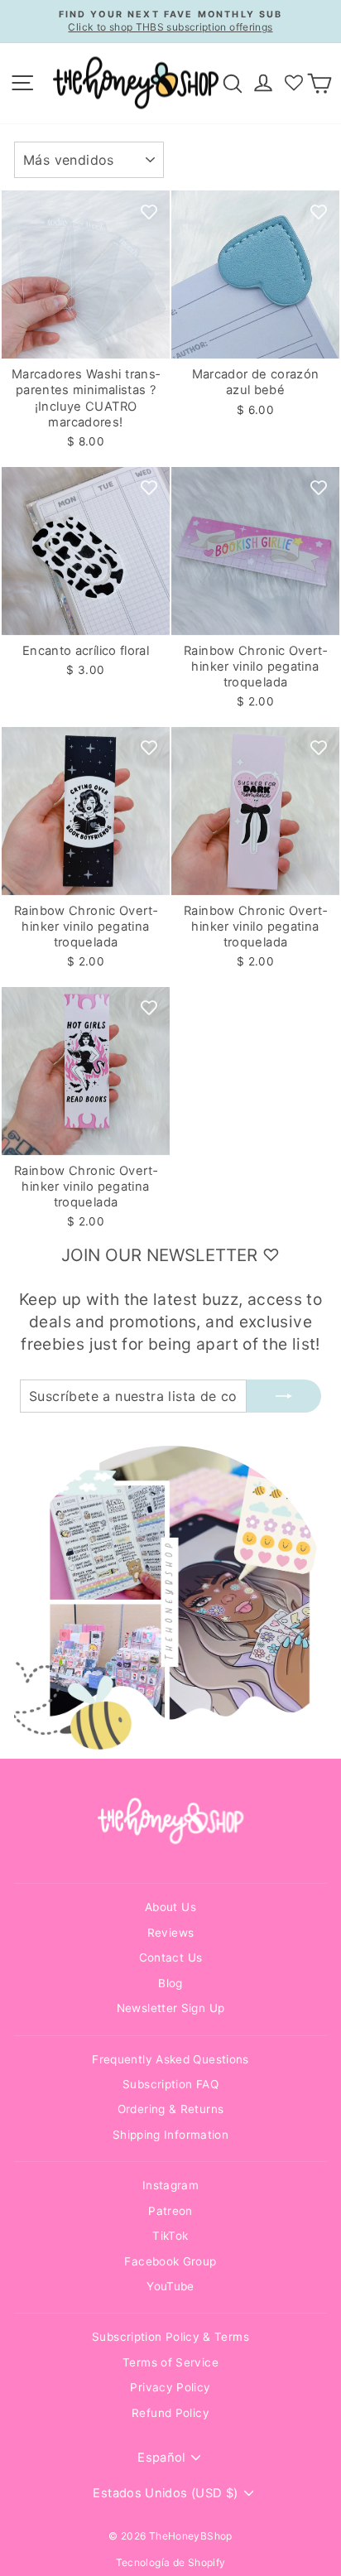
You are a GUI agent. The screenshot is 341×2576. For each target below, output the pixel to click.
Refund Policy (170, 2413)
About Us (170, 1907)
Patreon (170, 2211)
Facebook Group (170, 2261)
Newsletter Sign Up (171, 2008)
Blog (170, 1983)
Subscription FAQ (170, 2084)
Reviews (171, 1933)
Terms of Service (170, 2362)
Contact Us (171, 1957)
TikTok (170, 2236)
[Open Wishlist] (294, 83)
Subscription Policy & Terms (170, 2337)
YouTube (170, 2286)
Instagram (170, 2185)
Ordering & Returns (171, 2109)
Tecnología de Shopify (171, 2562)
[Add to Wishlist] (149, 211)
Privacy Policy (170, 2387)
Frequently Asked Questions (170, 2059)
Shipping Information (170, 2135)
